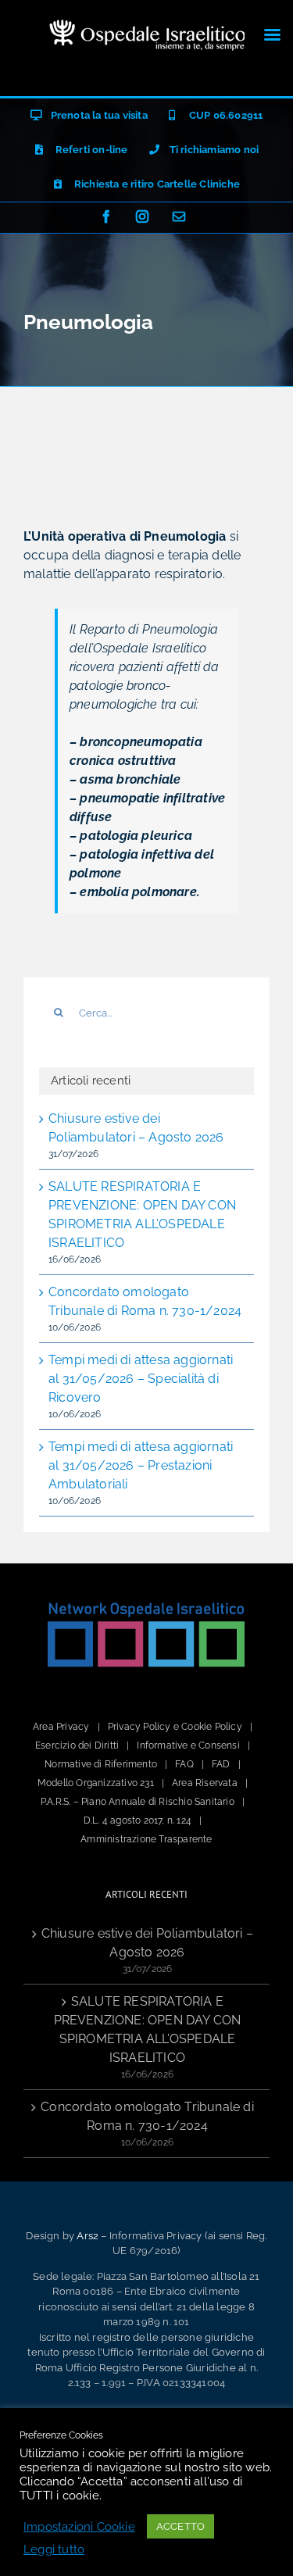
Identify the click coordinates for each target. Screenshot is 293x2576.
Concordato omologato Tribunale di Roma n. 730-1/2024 (147, 2116)
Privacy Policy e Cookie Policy (175, 1727)
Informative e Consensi (188, 1745)
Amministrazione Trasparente (146, 1839)
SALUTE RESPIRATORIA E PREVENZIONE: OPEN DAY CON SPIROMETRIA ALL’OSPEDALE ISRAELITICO (148, 2029)
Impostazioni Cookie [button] (79, 2526)
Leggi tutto (54, 2549)
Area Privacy (61, 1727)
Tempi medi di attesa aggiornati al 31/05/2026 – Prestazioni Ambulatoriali (141, 1465)
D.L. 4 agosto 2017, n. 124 (138, 1820)
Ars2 (88, 2236)
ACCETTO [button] (180, 2526)
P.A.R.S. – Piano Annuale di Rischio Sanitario (138, 1802)
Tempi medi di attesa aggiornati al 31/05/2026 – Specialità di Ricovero (141, 1379)
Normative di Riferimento (101, 1764)
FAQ (184, 1764)
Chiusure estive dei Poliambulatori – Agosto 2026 (147, 1943)
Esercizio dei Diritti (77, 1745)
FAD (221, 1764)
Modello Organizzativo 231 (96, 1783)
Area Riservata (205, 1783)
